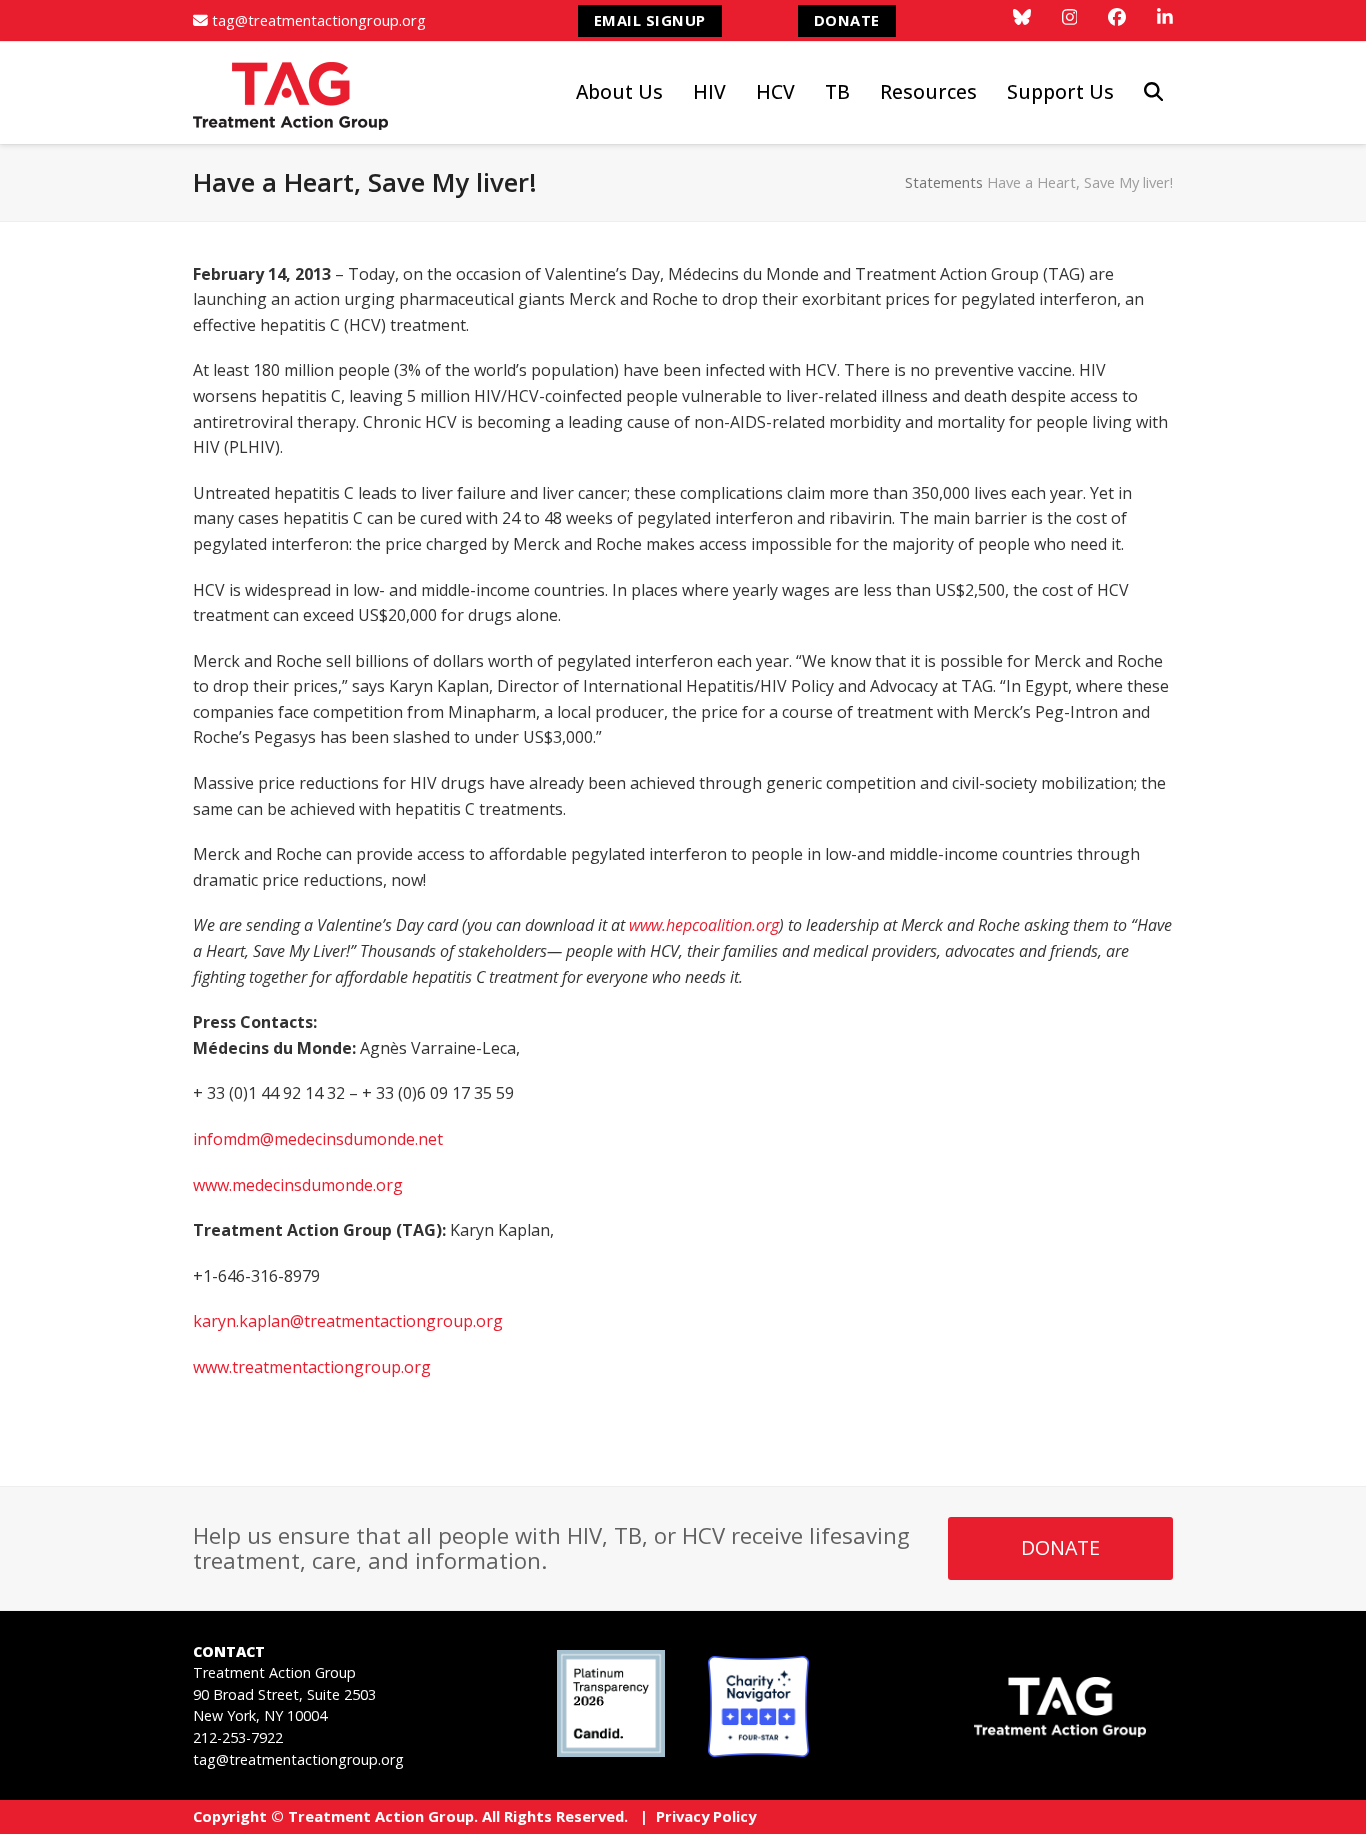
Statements (944, 182)
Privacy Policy (706, 1816)
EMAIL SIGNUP (650, 20)
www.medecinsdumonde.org (298, 1185)
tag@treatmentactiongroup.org (319, 20)
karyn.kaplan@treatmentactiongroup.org (348, 1321)
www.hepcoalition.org (704, 925)
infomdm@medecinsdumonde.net (318, 1139)
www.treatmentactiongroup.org (312, 1367)
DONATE (847, 20)
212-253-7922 (238, 1737)
